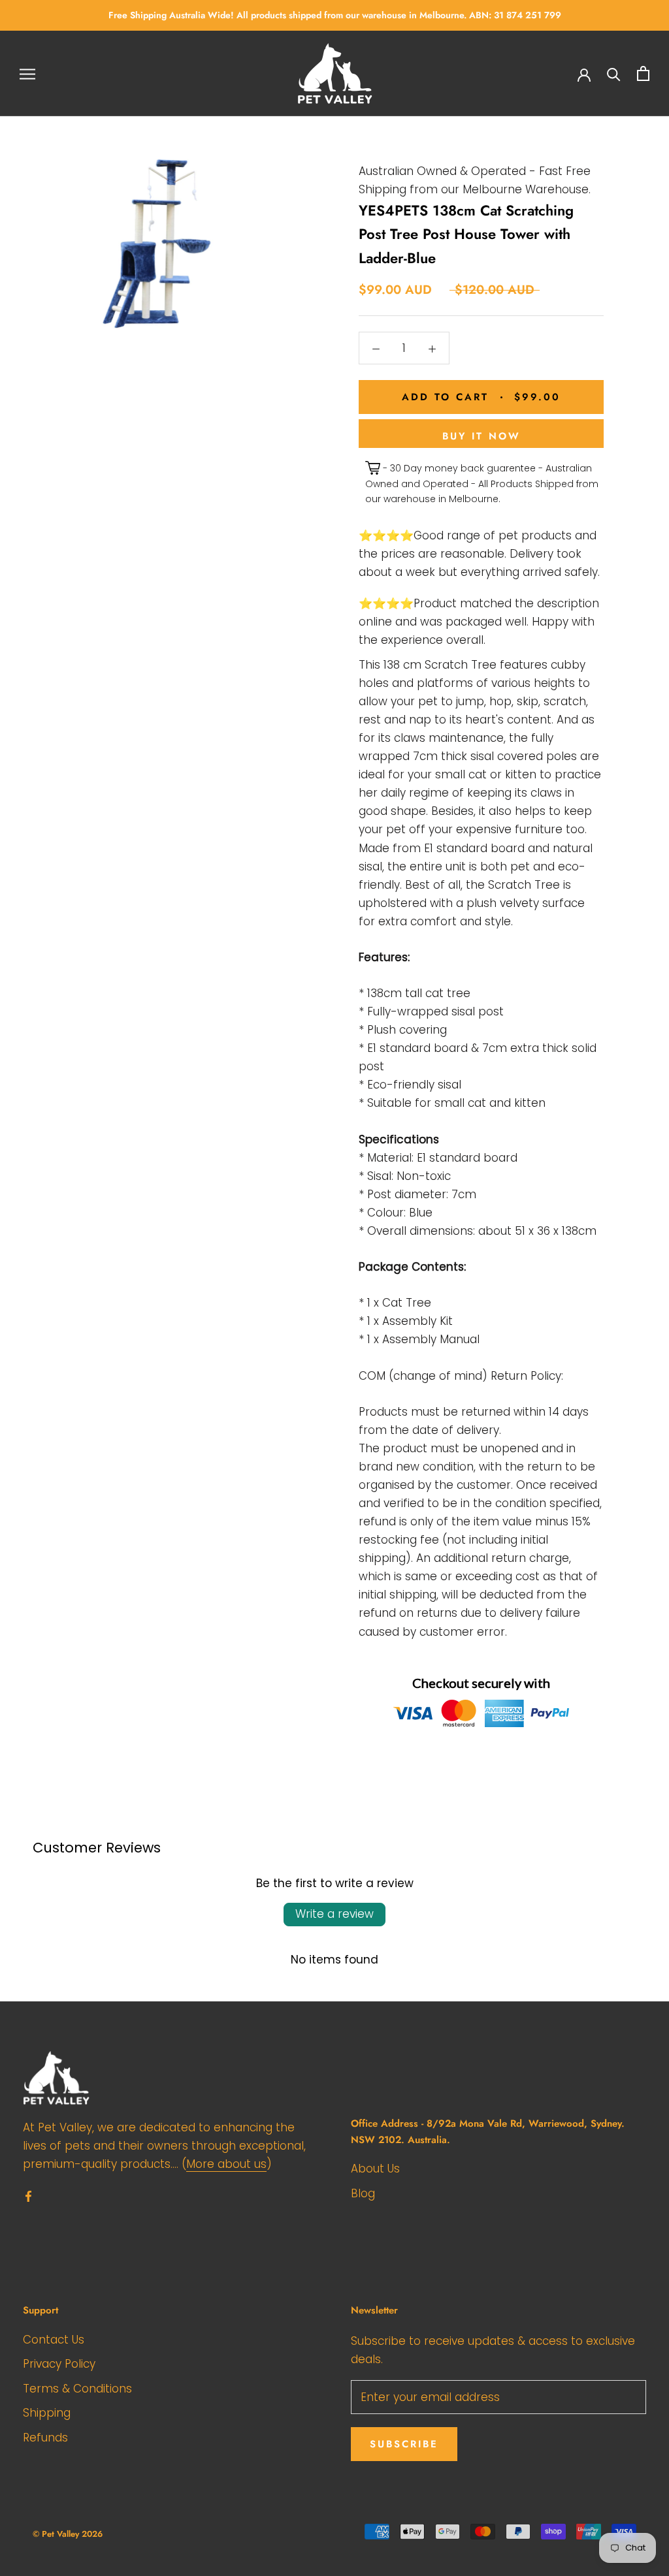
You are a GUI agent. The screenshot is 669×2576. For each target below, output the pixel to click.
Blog (363, 2193)
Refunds (45, 2438)
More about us (226, 2164)
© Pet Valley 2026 (68, 2534)
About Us (375, 2169)
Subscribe (404, 2444)
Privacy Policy (59, 2364)
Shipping (47, 2413)
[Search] (614, 73)
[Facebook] (28, 2195)
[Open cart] (643, 73)
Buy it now (481, 436)
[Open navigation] (27, 74)
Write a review (334, 1914)
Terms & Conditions (77, 2389)
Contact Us (54, 2340)
